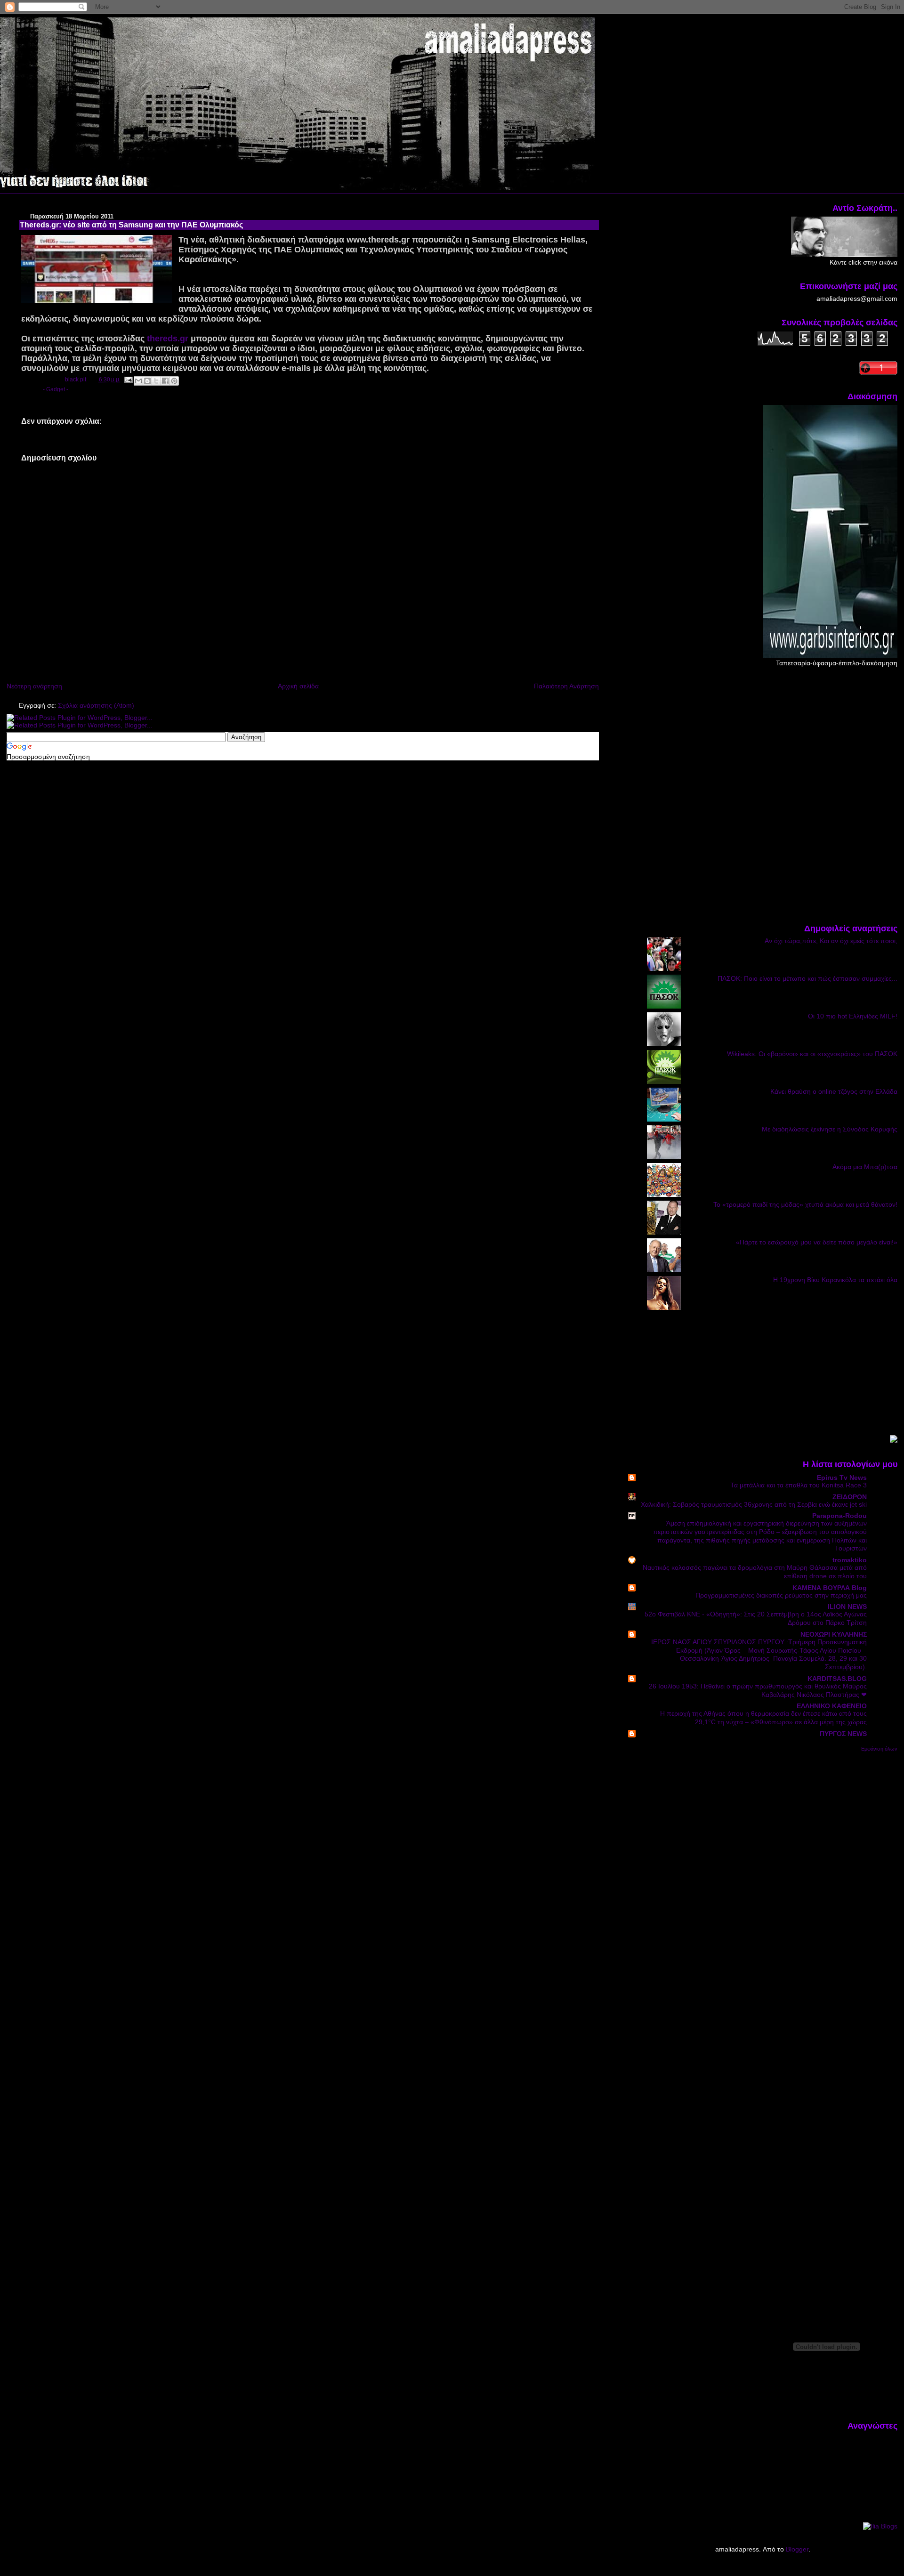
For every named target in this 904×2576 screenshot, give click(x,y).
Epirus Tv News (842, 1478)
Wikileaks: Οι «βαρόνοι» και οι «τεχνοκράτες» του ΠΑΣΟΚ (812, 1054)
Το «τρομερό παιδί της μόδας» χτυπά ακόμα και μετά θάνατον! (805, 1204)
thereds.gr (168, 339)
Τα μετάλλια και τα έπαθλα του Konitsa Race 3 (799, 1485)
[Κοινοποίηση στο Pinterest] (174, 381)
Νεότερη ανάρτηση (34, 686)
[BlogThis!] (147, 381)
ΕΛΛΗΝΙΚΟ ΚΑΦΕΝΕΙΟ (832, 1706)
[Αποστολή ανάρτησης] (128, 380)
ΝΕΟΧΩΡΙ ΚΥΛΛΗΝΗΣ (834, 1634)
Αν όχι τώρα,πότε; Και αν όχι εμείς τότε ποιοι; (831, 941)
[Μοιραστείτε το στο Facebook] (165, 381)
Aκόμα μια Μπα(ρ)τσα (865, 1167)
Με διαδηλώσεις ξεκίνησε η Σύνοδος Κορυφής (830, 1129)
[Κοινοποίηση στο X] (156, 381)
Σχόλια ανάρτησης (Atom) (96, 705)
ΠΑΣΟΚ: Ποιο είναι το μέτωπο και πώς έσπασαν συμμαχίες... (807, 978)
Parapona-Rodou (839, 1516)
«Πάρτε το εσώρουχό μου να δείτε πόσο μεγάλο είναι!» (817, 1242)
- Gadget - (56, 389)
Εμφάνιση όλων (879, 1749)
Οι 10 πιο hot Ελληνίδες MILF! (853, 1016)
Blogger (797, 2549)
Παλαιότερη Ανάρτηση (566, 686)
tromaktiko (850, 1560)
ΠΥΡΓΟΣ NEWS (843, 1734)
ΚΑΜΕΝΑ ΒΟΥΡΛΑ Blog (830, 1588)
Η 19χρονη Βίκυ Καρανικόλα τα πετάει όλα (835, 1280)
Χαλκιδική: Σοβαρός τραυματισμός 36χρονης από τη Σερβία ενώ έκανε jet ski (754, 1505)
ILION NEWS (847, 1607)
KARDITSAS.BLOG (837, 1679)
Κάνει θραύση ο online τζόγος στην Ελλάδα (834, 1091)
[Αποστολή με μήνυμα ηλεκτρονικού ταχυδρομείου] (138, 381)
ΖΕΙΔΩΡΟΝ (850, 1497)
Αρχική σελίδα (298, 686)
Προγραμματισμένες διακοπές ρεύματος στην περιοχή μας (781, 1595)
